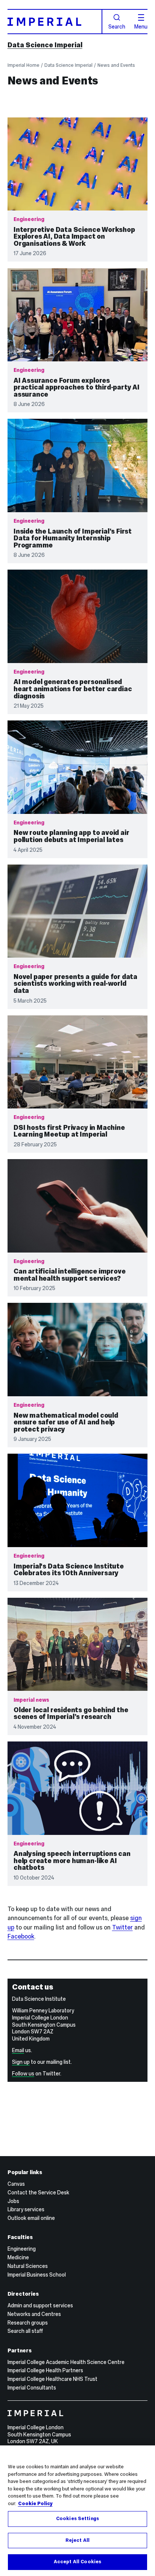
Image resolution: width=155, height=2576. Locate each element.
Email (18, 2050)
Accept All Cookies (77, 2562)
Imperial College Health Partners (45, 2370)
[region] (77, 2511)
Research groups (28, 2323)
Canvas (16, 2184)
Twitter (122, 1927)
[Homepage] (55, 22)
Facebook (21, 1936)
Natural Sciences (28, 2266)
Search (117, 26)
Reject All (77, 2540)
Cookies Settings (77, 2519)
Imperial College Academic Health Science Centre (66, 2362)
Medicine (18, 2257)
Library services (26, 2209)
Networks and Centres (34, 2314)
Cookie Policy (35, 2504)
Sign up (21, 2062)
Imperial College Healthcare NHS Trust (52, 2379)
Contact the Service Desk (38, 2193)
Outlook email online (31, 2218)
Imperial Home (24, 65)
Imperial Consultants (32, 2388)
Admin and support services (40, 2305)
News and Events (116, 65)
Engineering (22, 2249)
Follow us (23, 2074)
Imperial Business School (37, 2275)
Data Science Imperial (45, 45)
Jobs (13, 2201)
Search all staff (25, 2331)
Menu (141, 26)
